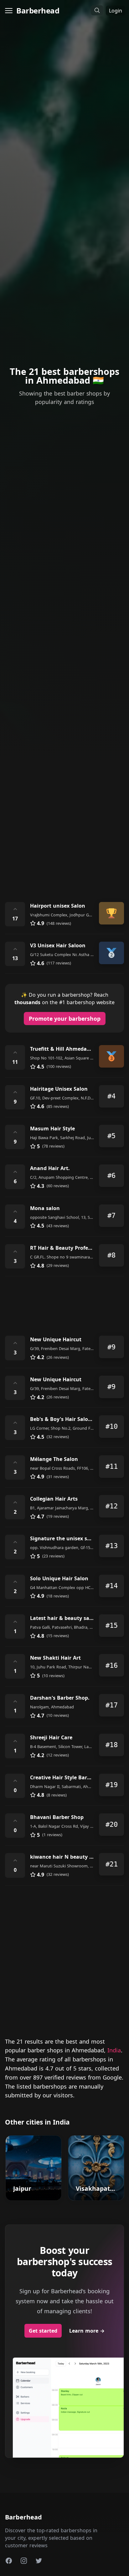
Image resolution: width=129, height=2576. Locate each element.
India (114, 2050)
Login (116, 11)
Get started (43, 2331)
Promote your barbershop (65, 1019)
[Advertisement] (64, 822)
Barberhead (38, 10)
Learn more (87, 2331)
